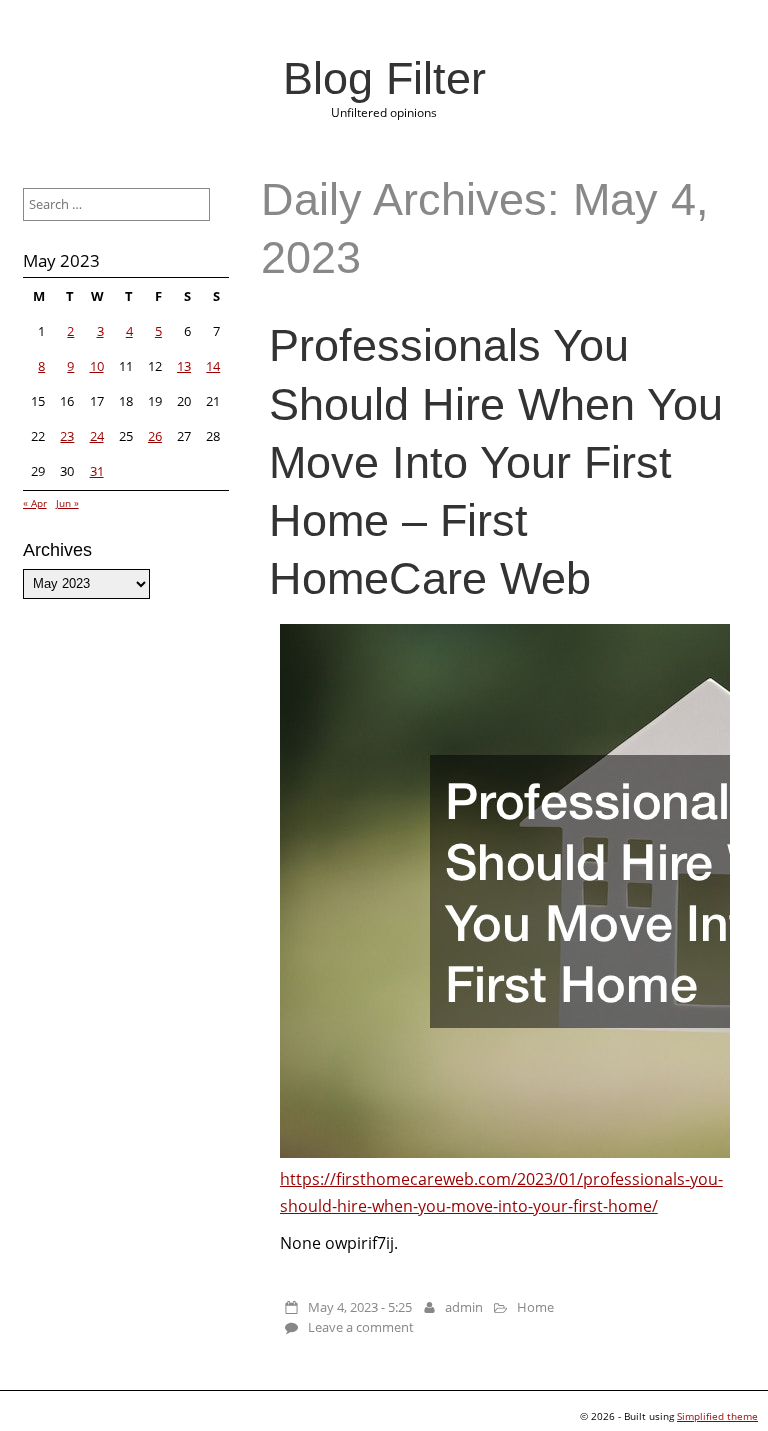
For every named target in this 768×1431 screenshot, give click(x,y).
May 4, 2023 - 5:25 (360, 1307)
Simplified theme (717, 1416)
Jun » (67, 503)
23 (67, 436)
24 (97, 436)
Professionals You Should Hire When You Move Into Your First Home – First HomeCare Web (496, 461)
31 (97, 471)
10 (97, 366)
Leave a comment (361, 1327)
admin (464, 1307)
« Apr (35, 503)
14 (213, 366)
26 (155, 436)
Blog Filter (384, 78)
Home (535, 1307)
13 (184, 366)
